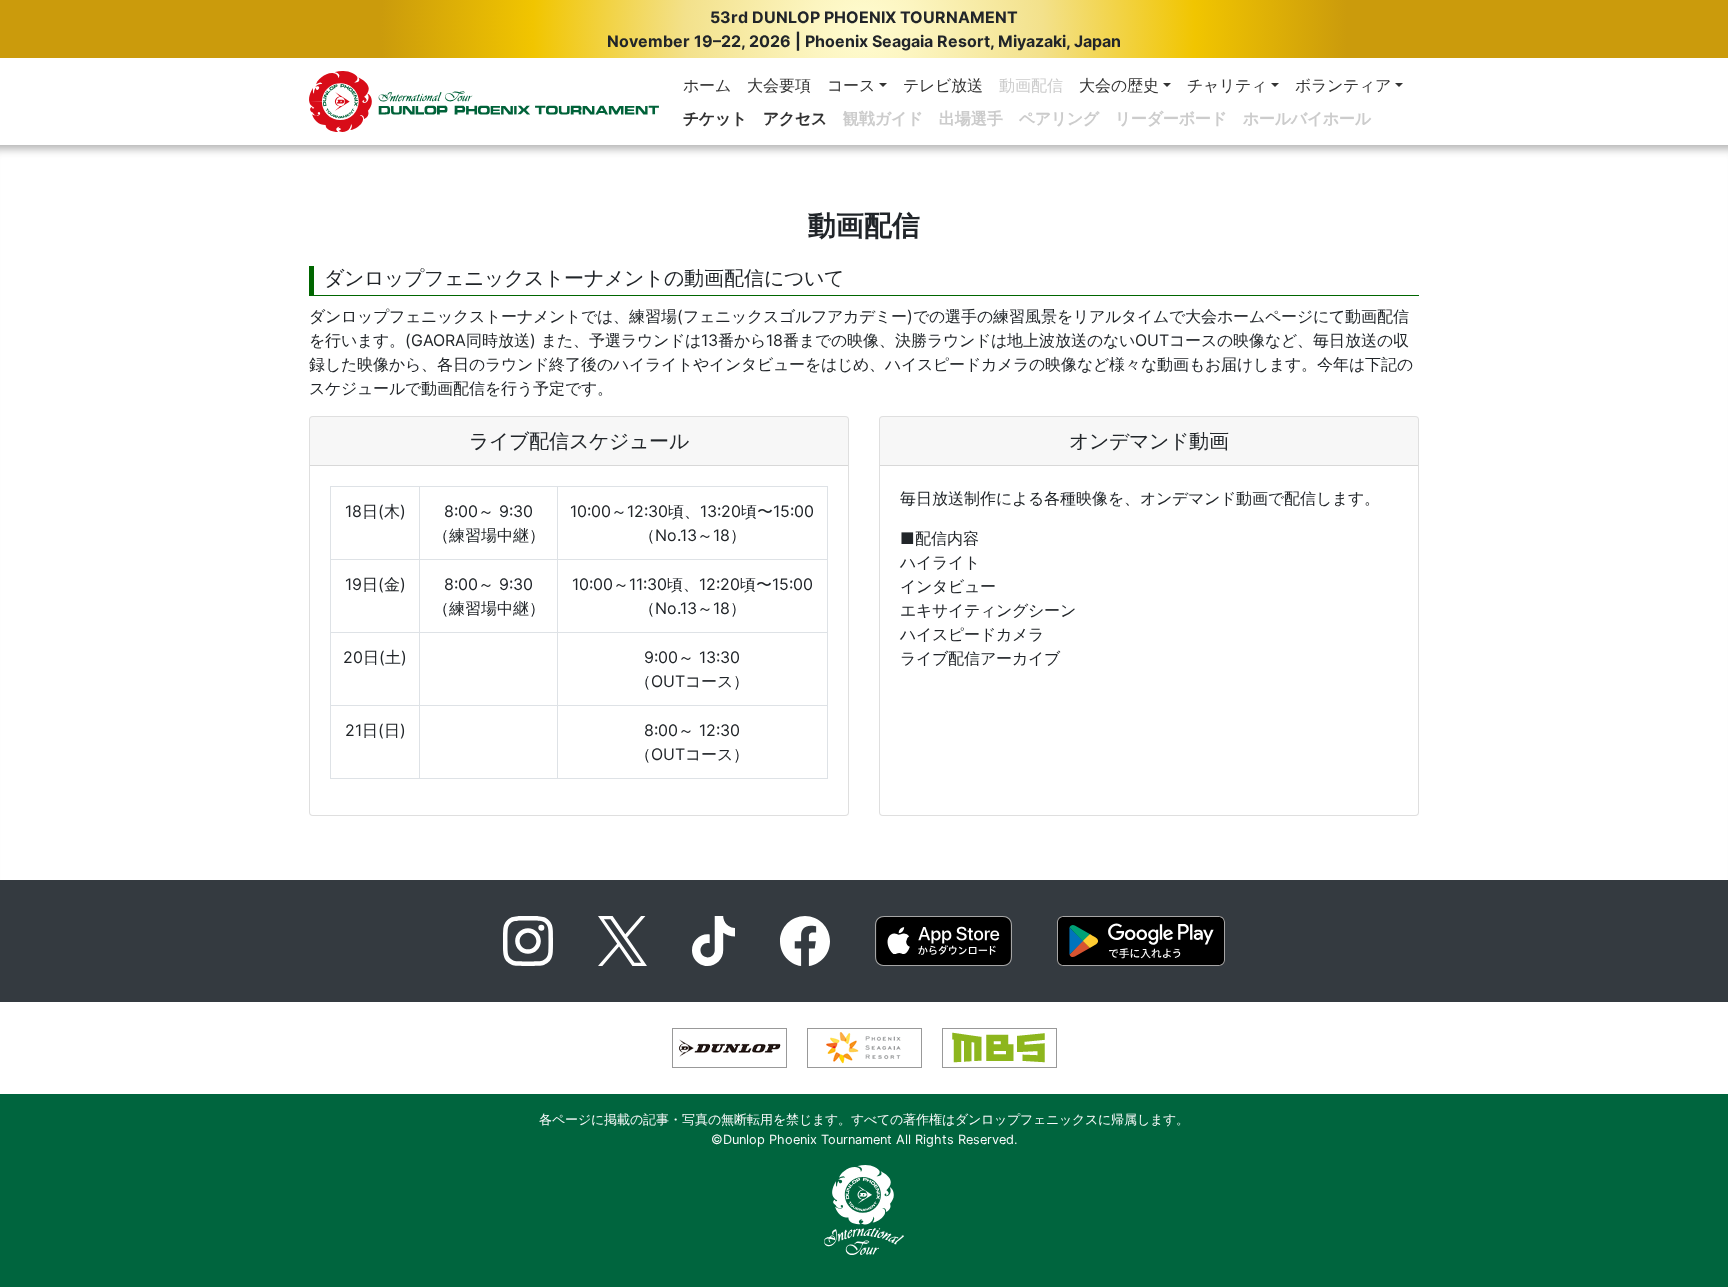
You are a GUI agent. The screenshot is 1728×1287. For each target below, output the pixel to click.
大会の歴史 (1119, 85)
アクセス (795, 118)
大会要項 (779, 85)
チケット (715, 118)
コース (851, 85)
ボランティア (1343, 85)
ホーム (707, 85)
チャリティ (1227, 85)
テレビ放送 (943, 85)
